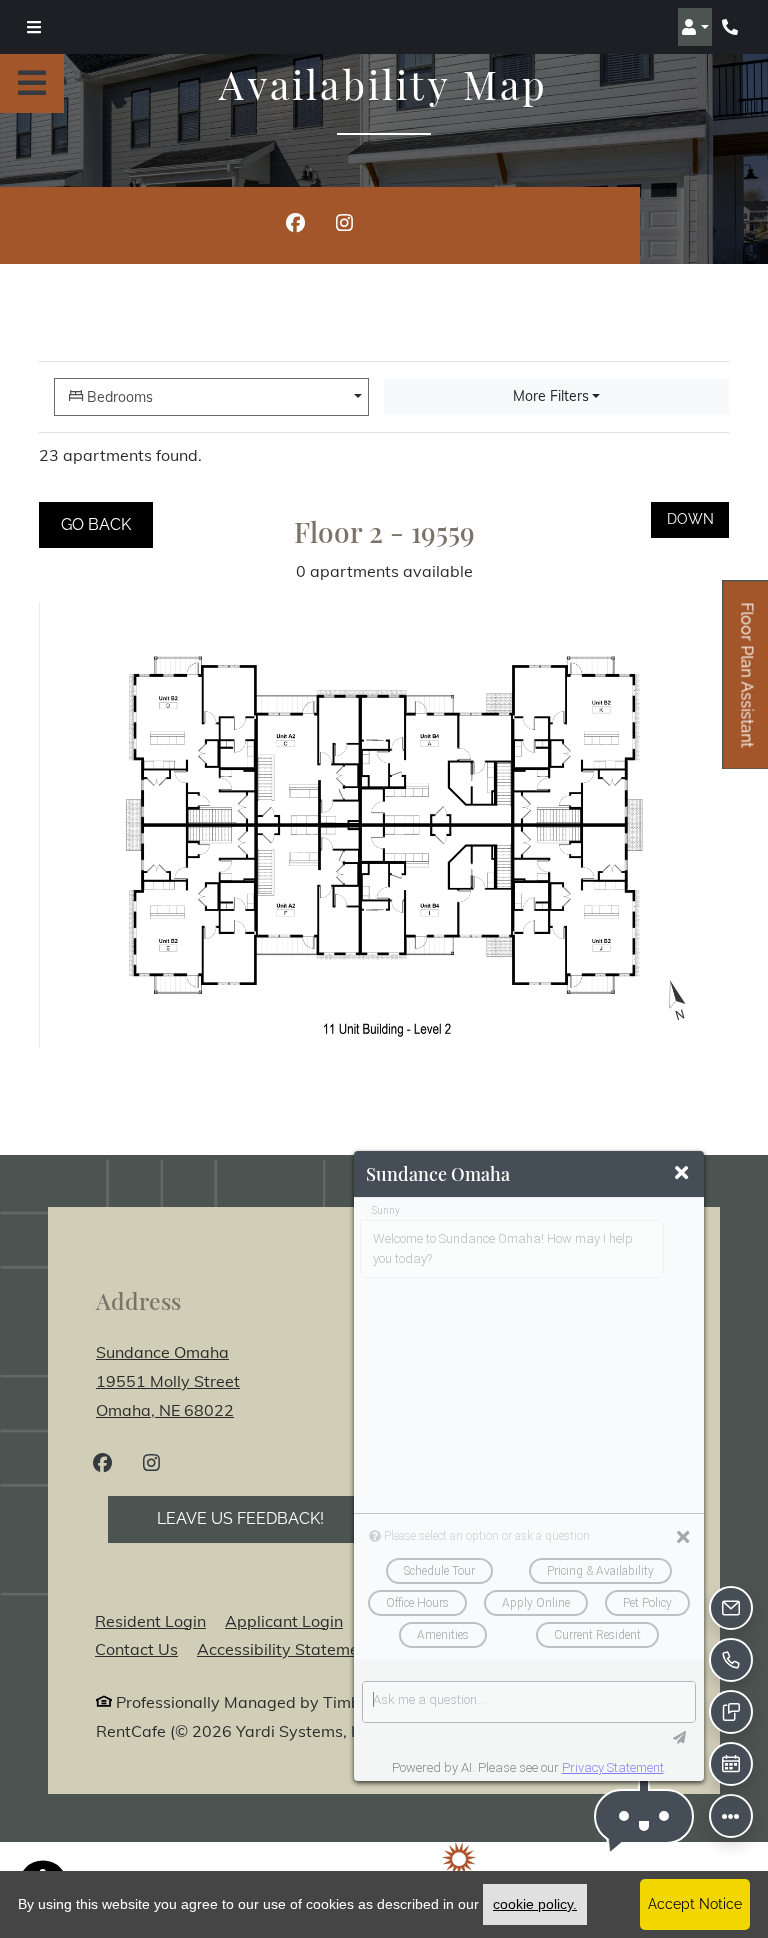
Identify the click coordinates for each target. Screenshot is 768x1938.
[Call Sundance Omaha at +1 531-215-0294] (732, 27)
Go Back (107, 524)
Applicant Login (284, 1620)
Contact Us (136, 1649)
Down (697, 518)
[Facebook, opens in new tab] (295, 225)
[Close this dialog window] (681, 1173)
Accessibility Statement (285, 1648)
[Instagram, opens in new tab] (344, 225)
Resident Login (150, 1620)
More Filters (551, 396)
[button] (695, 27)
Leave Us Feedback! (265, 1518)
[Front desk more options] (731, 1816)
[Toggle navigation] (34, 27)
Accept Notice (695, 1904)
